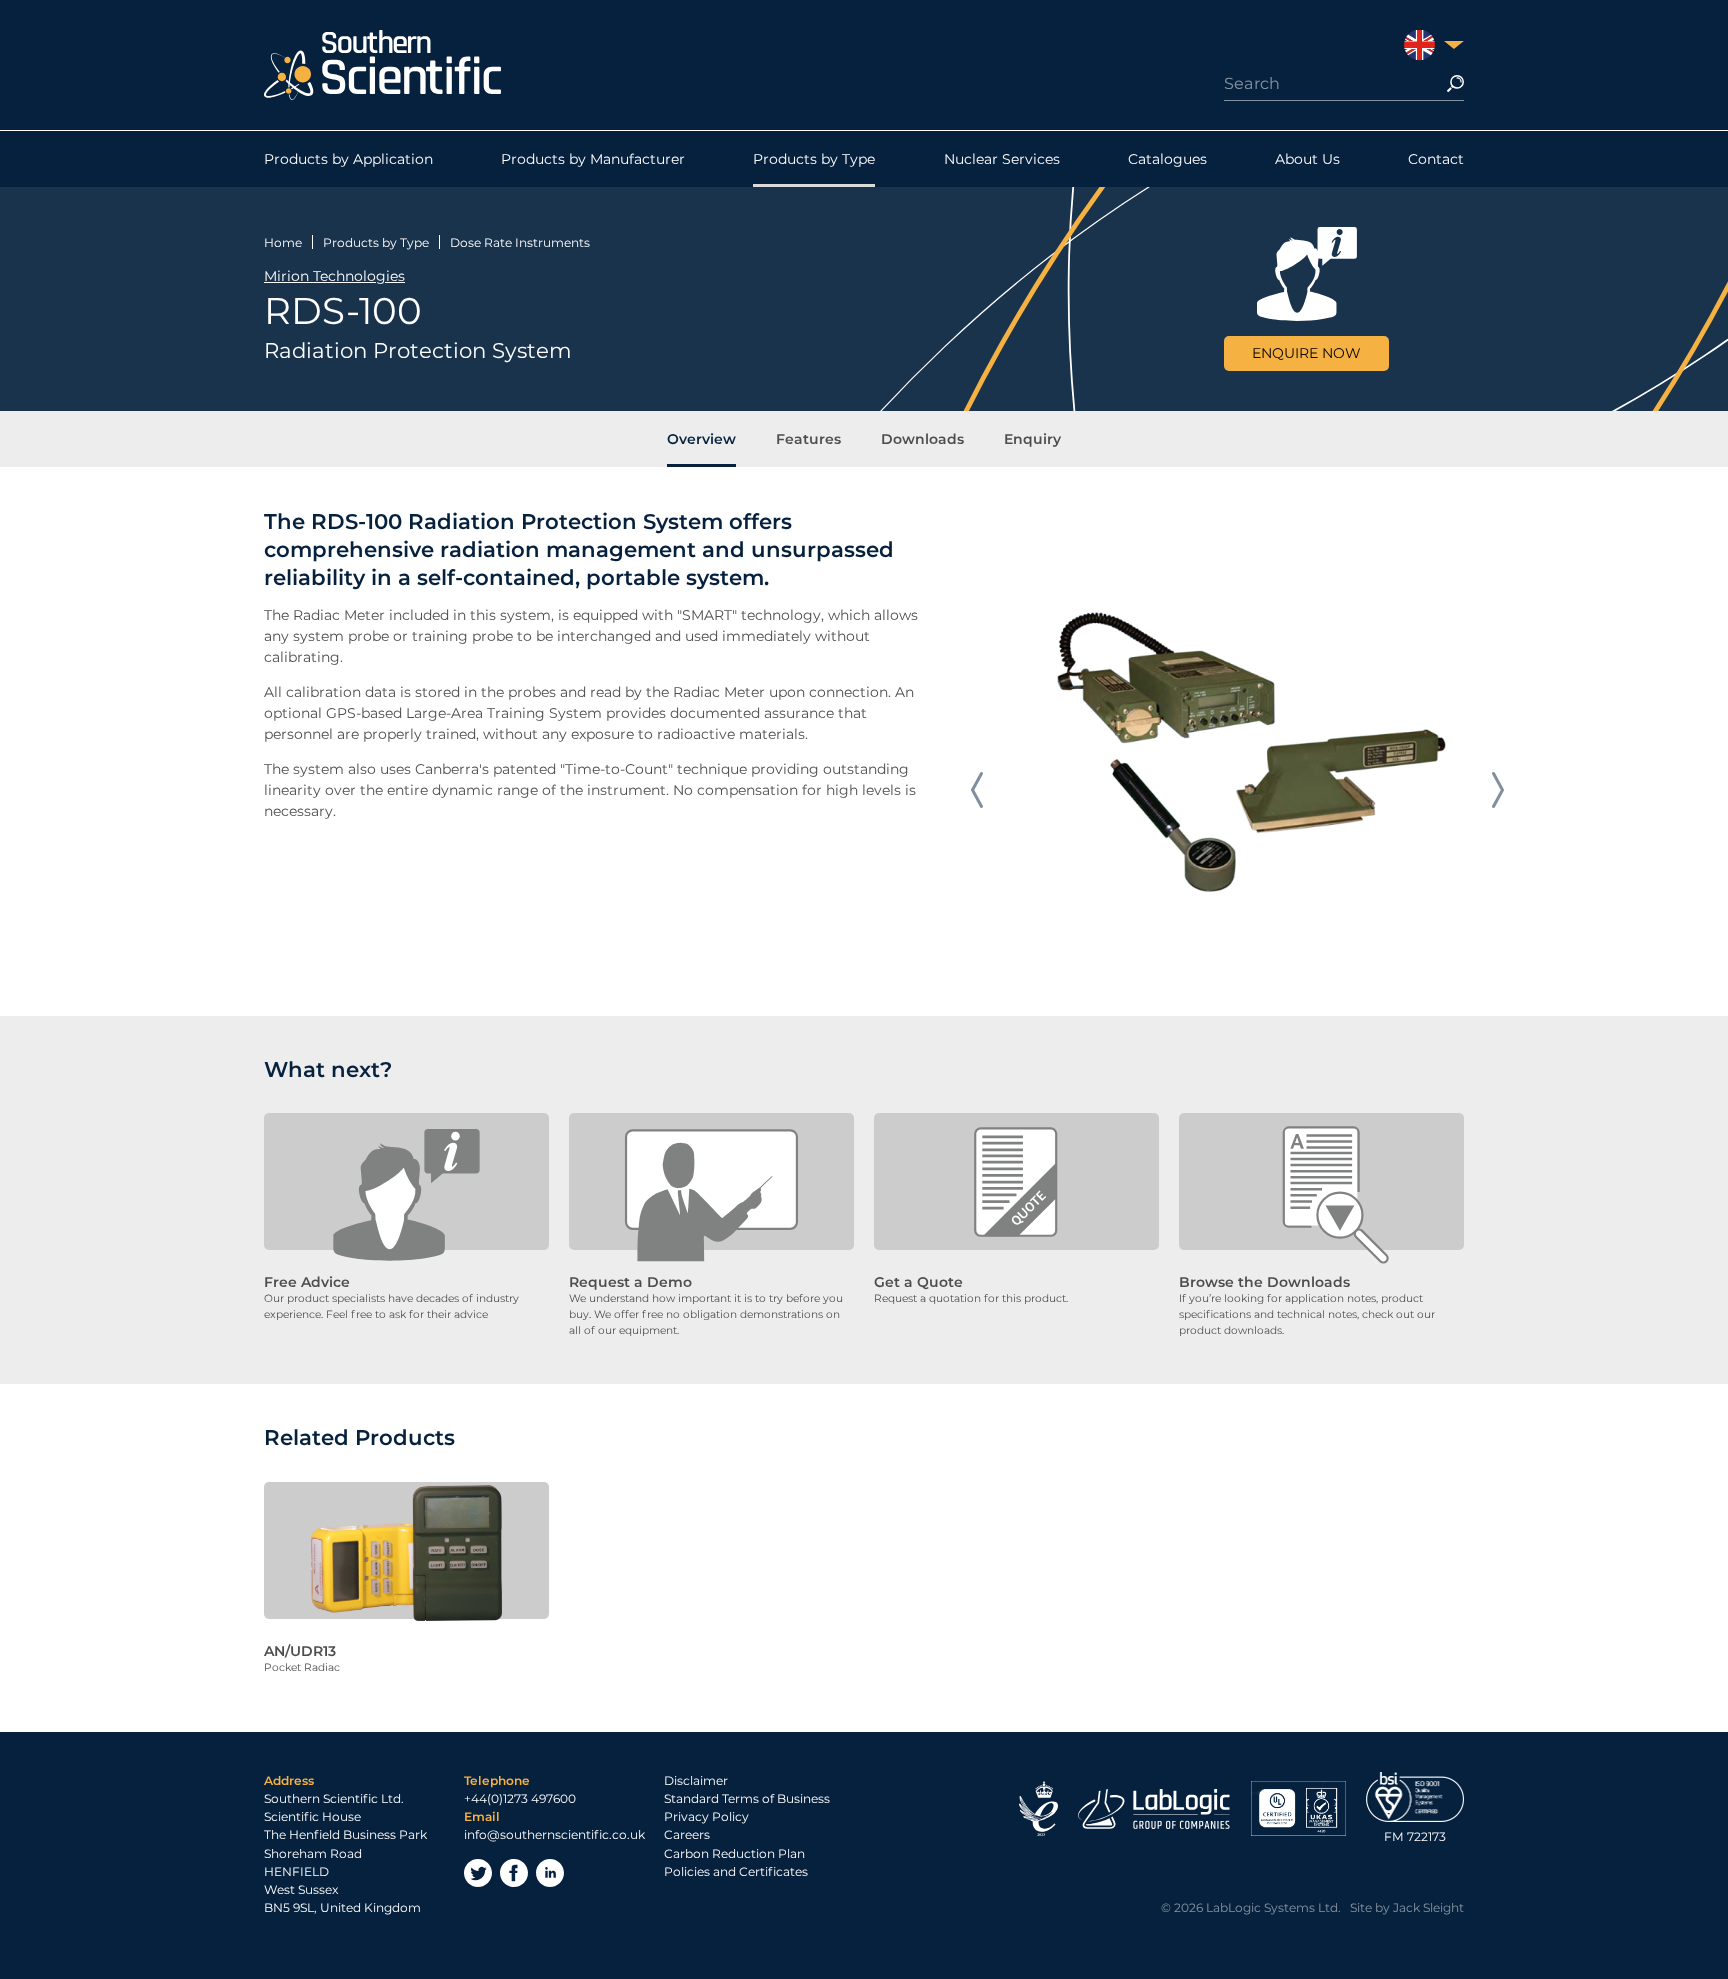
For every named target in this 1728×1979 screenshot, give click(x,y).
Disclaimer (696, 1780)
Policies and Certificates (736, 1871)
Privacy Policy (706, 1816)
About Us (1307, 159)
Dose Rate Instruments (520, 242)
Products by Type (814, 159)
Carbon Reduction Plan (734, 1853)
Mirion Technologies (334, 276)
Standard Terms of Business (747, 1798)
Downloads (922, 439)
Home (283, 242)
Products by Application (348, 159)
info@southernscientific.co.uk (554, 1834)
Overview (701, 439)
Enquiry (1032, 439)
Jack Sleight (1428, 1907)
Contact (1436, 159)
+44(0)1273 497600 (520, 1798)
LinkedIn (550, 1873)
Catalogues (1167, 159)
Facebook (514, 1873)
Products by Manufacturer (593, 159)
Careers (687, 1834)
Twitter (478, 1873)
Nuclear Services (1002, 159)
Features (808, 439)
